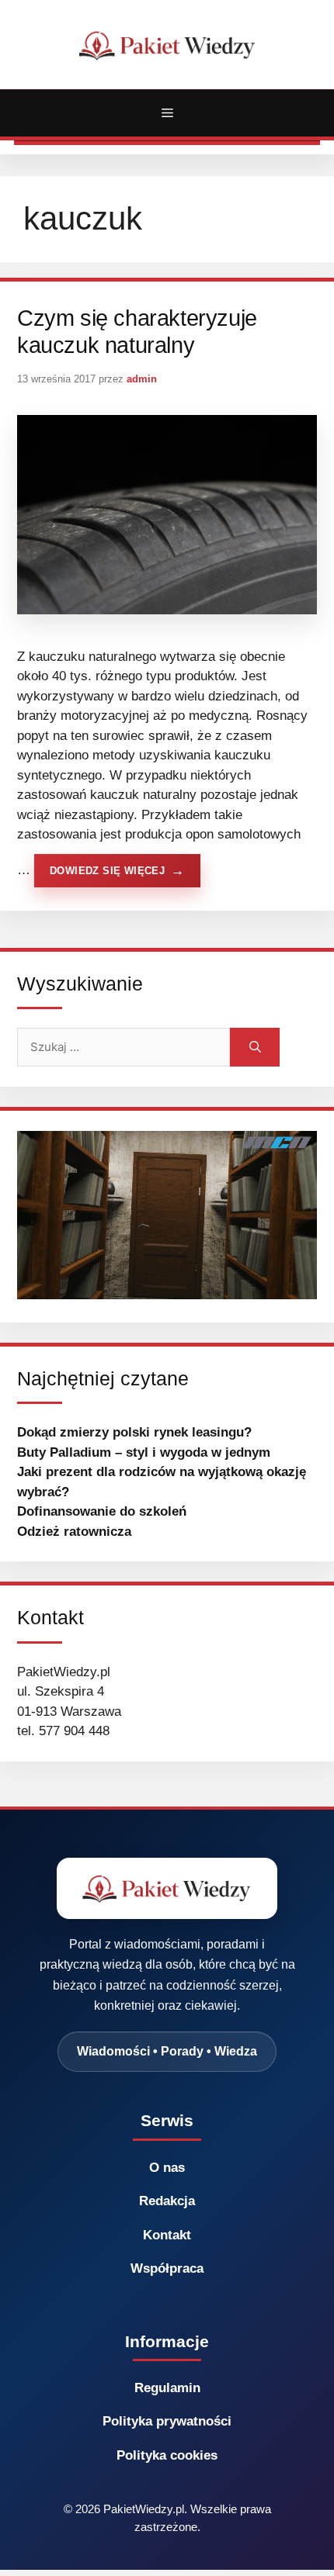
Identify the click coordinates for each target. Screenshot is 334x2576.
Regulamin (167, 2388)
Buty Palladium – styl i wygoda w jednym (144, 1452)
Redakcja (167, 2201)
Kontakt (167, 2235)
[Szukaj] (255, 1047)
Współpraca (167, 2268)
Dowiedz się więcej (107, 871)
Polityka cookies (167, 2455)
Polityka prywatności (167, 2421)
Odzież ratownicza (74, 1532)
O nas (167, 2168)
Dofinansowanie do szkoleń (102, 1511)
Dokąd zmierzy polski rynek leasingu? (134, 1432)
